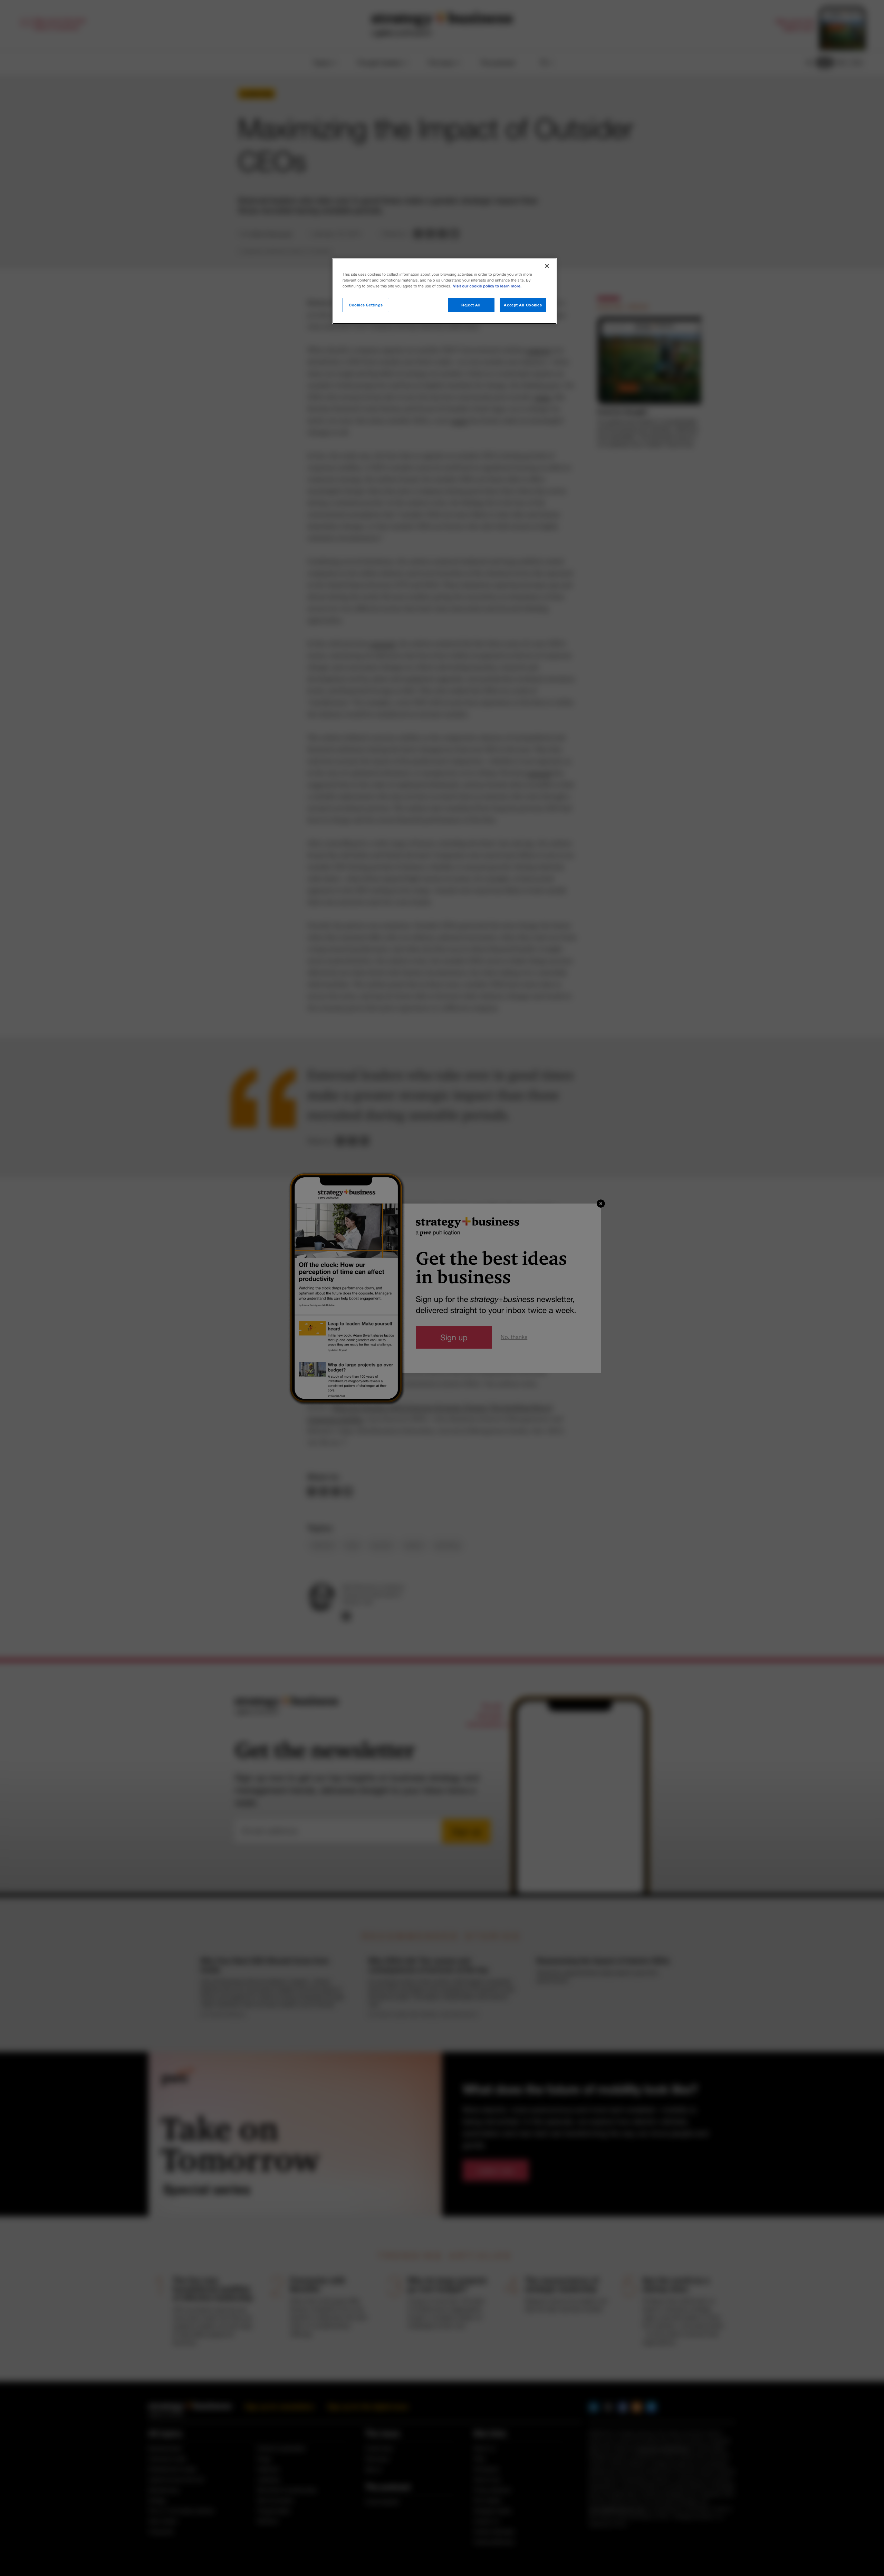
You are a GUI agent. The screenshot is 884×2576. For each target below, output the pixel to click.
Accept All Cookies (523, 305)
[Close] (547, 266)
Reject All (471, 305)
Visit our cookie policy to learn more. (487, 286)
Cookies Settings (366, 305)
